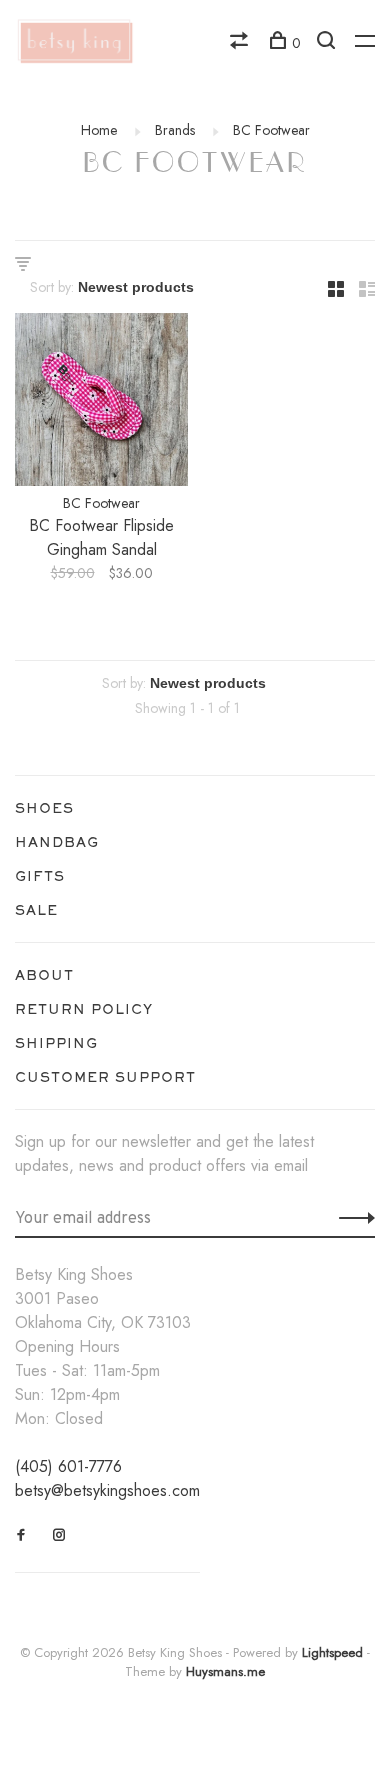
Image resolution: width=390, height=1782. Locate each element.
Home (99, 130)
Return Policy (84, 1009)
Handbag (57, 842)
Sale (36, 910)
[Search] (328, 43)
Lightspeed (332, 1652)
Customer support (105, 1077)
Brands (175, 130)
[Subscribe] (351, 1217)
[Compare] (241, 43)
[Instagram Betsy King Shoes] (59, 1535)
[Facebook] (21, 1535)
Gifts (40, 876)
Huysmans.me (225, 1671)
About (44, 975)
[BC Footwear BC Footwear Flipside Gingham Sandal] (101, 403)
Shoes (44, 808)
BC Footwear (271, 130)
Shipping (56, 1043)
